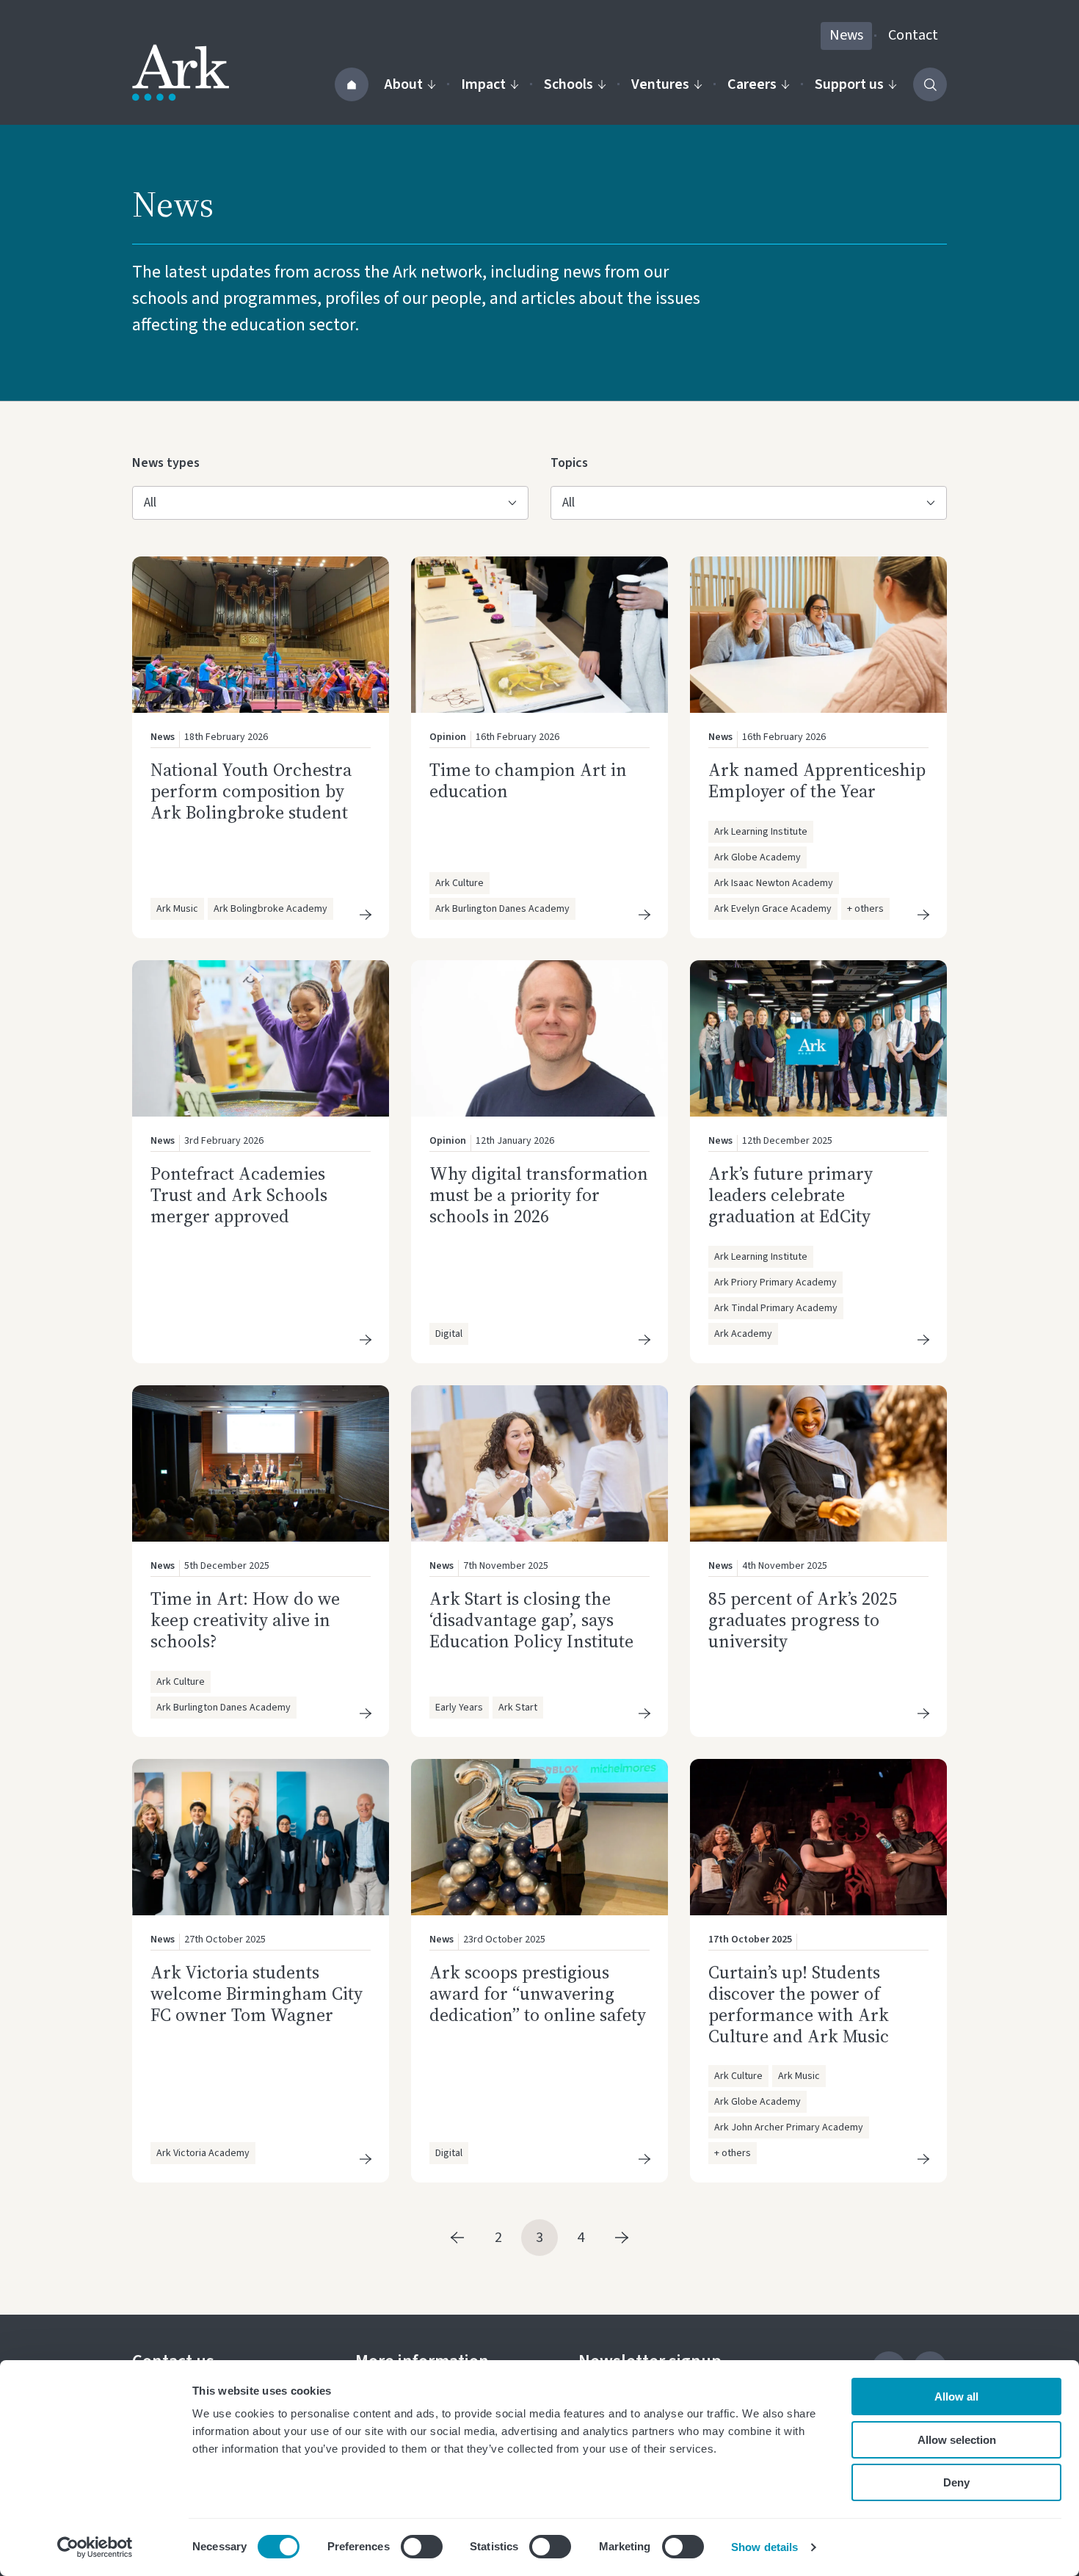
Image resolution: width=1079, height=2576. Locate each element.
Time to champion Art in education (528, 780)
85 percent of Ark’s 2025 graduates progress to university (803, 1620)
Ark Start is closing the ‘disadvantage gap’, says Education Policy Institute (531, 1620)
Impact (483, 84)
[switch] (422, 2547)
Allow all (956, 2397)
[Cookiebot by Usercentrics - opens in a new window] (95, 2547)
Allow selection (957, 2440)
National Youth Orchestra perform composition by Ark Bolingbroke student (251, 791)
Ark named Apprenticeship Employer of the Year (817, 780)
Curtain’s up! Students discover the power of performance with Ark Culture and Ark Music (801, 2004)
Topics (574, 462)
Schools (568, 84)
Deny (956, 2482)
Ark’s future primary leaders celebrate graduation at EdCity (791, 1195)
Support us (849, 84)
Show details (764, 2547)
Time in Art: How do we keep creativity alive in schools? (245, 1620)
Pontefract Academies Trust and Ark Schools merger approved (239, 1195)
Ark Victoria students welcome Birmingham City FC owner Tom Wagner (257, 1993)
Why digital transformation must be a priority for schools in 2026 (539, 1195)
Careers (752, 84)
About (404, 84)
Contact (913, 35)
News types (166, 462)
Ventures (660, 84)
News (846, 35)
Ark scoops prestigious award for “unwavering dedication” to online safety (538, 1993)
